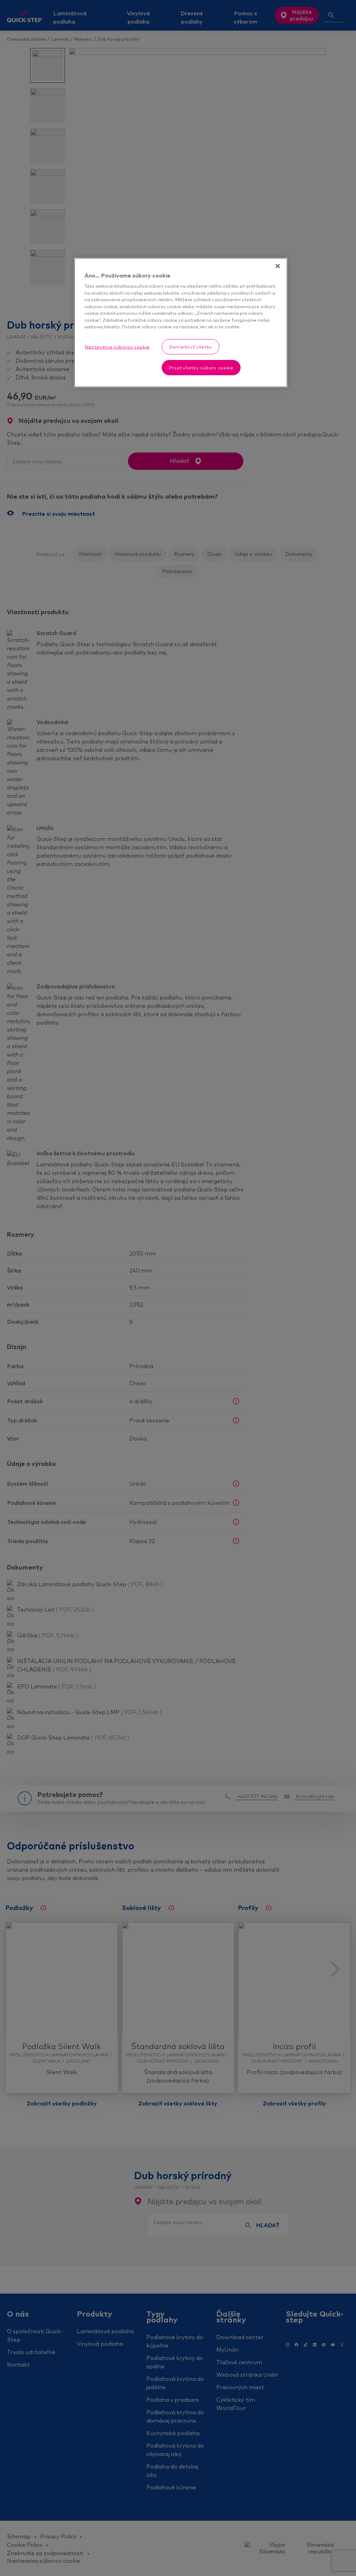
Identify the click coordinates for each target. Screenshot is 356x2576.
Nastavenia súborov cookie (117, 347)
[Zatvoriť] (278, 266)
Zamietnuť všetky (191, 347)
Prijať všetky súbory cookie (201, 368)
